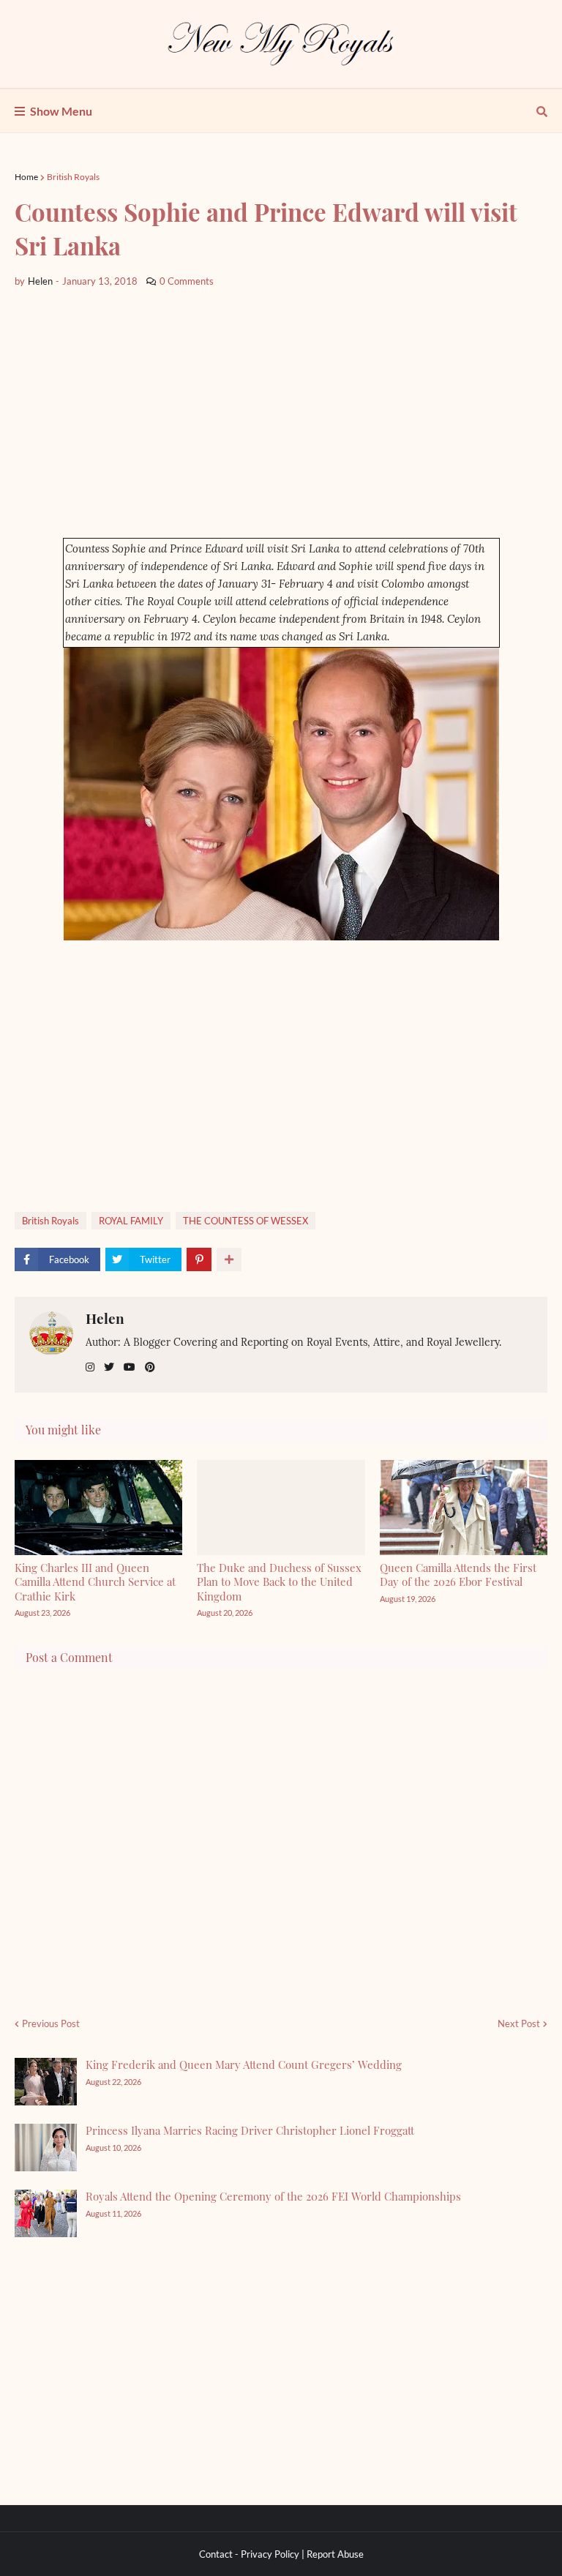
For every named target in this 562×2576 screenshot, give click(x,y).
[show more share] (229, 1259)
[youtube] (130, 1367)
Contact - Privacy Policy (249, 2554)
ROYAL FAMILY (131, 1221)
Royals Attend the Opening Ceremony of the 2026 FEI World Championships (273, 2196)
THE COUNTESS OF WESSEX (246, 1221)
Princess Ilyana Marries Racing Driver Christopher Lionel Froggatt (250, 2130)
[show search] (542, 111)
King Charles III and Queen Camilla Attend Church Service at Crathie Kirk (95, 1582)
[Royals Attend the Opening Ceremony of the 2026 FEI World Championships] (46, 2213)
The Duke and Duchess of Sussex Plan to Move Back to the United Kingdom (279, 1582)
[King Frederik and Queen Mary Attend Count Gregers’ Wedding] (46, 2082)
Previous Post (51, 2023)
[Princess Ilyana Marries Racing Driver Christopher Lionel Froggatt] (46, 2148)
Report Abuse (335, 2554)
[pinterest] (150, 1367)
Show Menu (61, 111)
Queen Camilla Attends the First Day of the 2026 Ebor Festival (458, 1575)
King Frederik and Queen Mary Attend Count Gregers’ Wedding (244, 2064)
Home (26, 177)
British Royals (73, 177)
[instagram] (90, 1367)
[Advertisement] (281, 413)
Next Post (519, 2023)
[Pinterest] (199, 1259)
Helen (105, 1318)
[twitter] (109, 1367)
